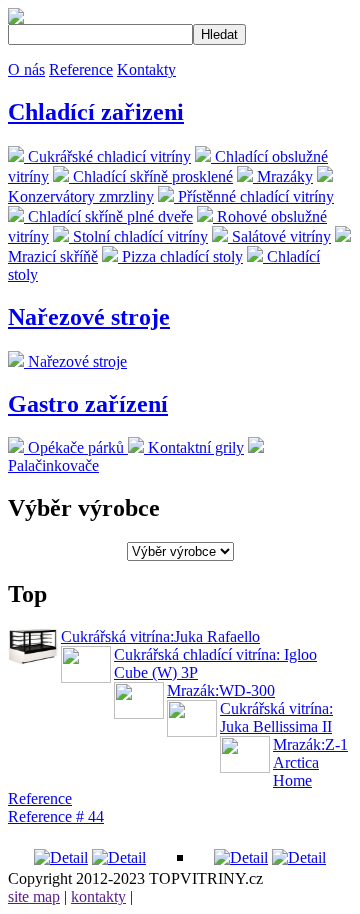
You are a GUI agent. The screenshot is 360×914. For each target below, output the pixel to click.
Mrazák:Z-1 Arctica (310, 753)
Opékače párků (76, 447)
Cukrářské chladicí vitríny (107, 156)
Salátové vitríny (279, 236)
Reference (81, 69)
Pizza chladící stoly (180, 256)
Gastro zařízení (88, 404)
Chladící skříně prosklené (151, 176)
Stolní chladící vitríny (138, 236)
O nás (26, 69)
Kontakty (146, 69)
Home (292, 780)
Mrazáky (283, 176)
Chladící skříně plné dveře (108, 216)
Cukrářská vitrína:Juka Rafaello (160, 636)
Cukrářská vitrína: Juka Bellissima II (276, 717)
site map (34, 896)
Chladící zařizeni (96, 112)
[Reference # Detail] (61, 857)
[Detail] (241, 857)
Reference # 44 (56, 816)
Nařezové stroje (89, 317)
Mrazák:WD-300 (221, 690)
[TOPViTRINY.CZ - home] (16, 18)
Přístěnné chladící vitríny (254, 196)
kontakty (98, 896)
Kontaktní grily (194, 447)
